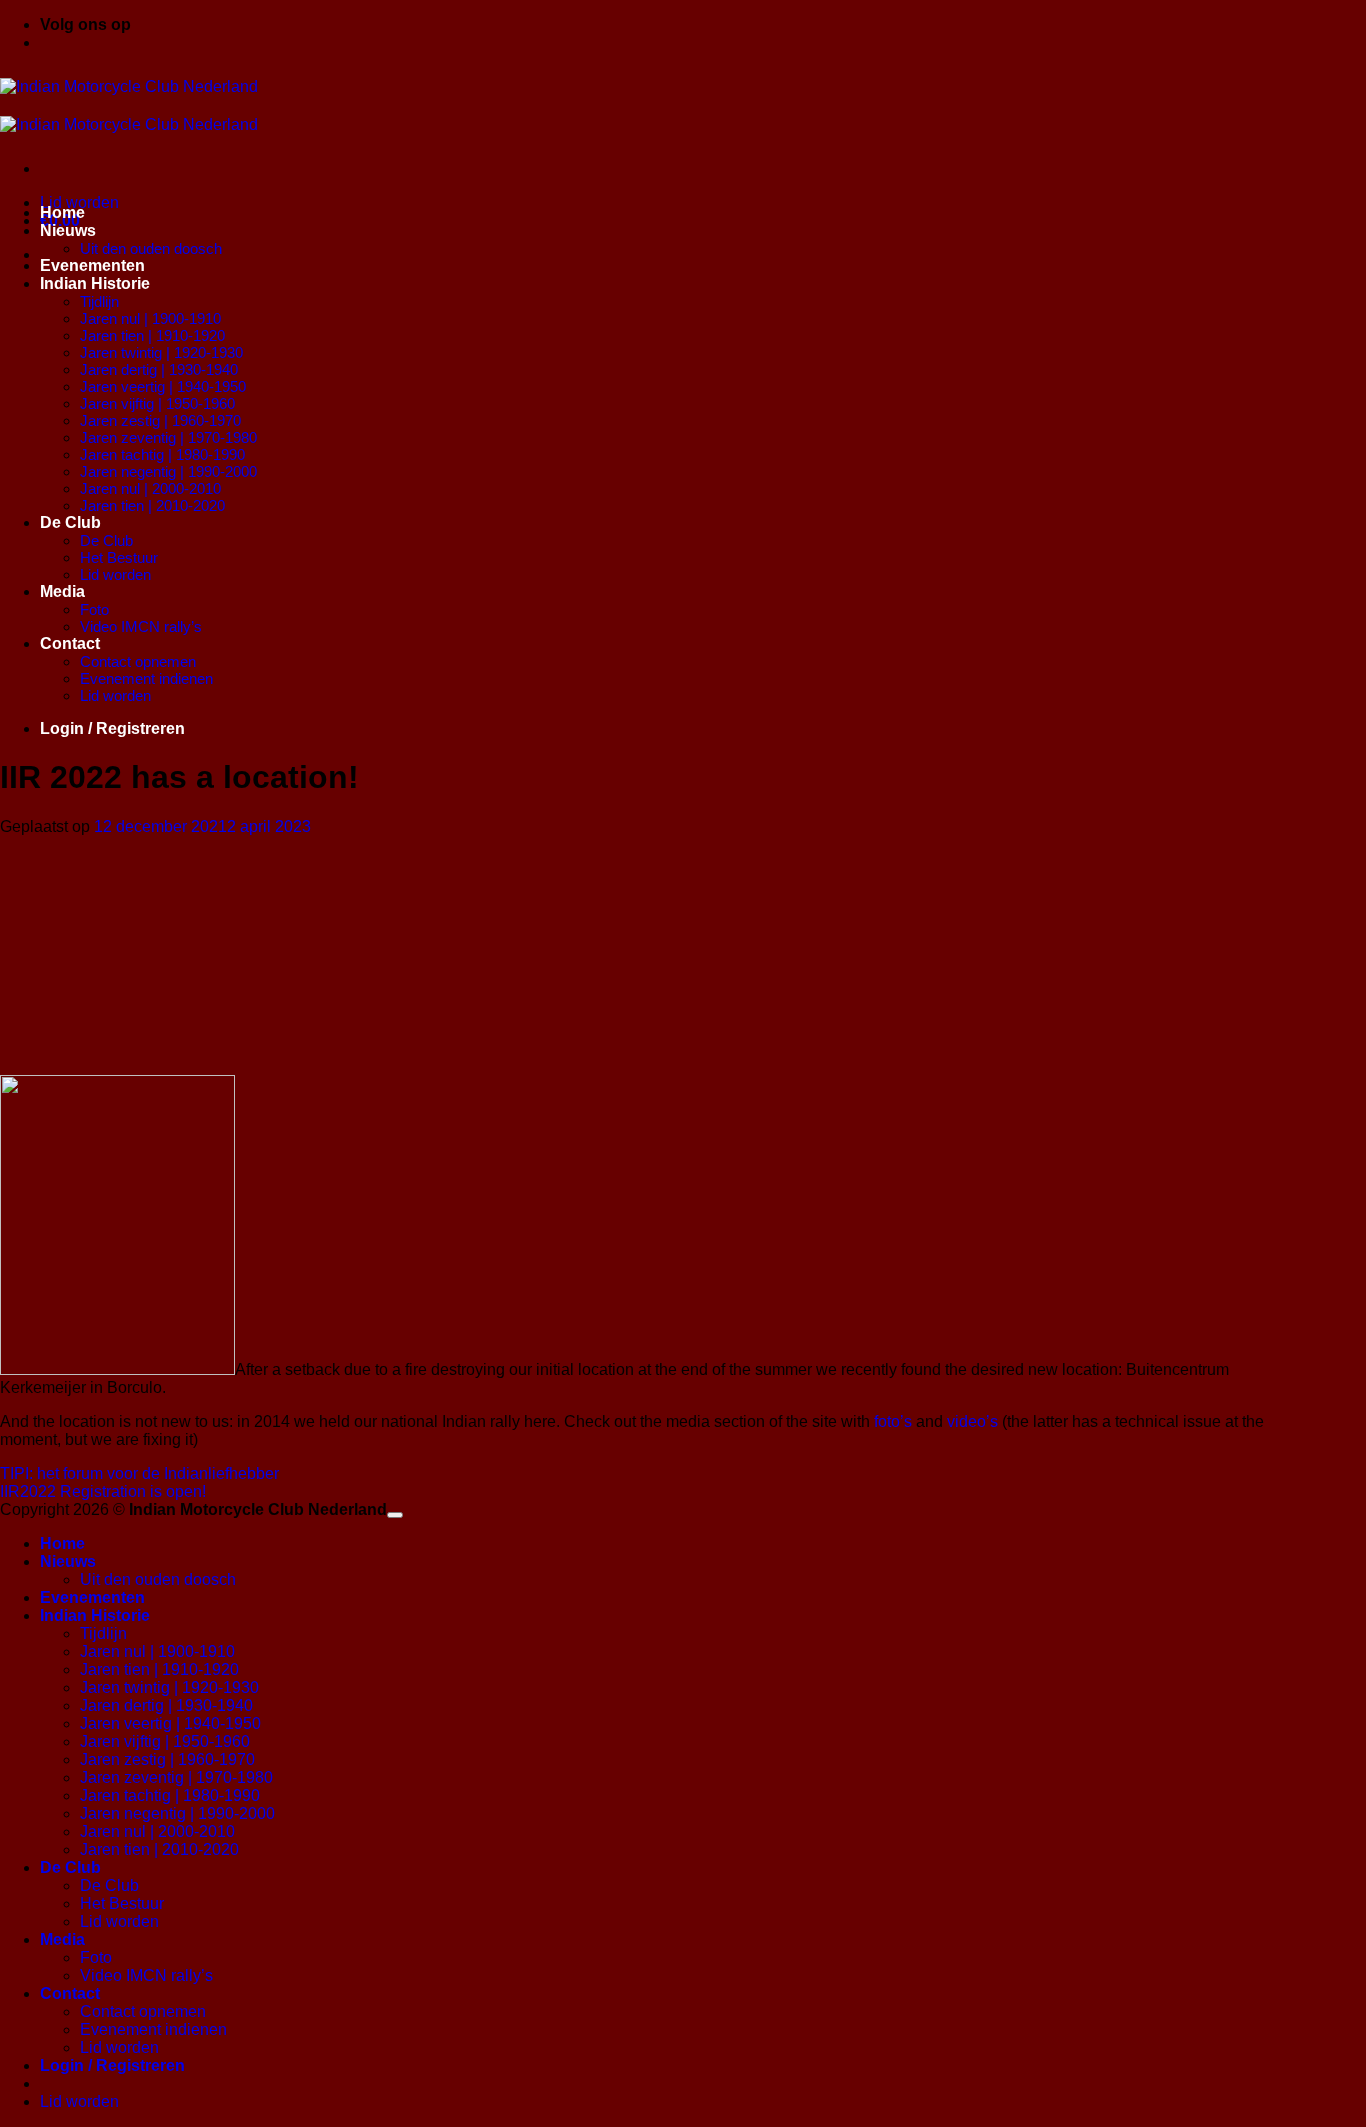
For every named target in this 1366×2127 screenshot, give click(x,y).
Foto (94, 609)
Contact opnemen (138, 661)
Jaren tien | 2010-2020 (152, 505)
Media (62, 591)
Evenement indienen (146, 678)
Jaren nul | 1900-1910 (150, 318)
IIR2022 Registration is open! (103, 1491)
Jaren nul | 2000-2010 (150, 488)
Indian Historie (95, 283)
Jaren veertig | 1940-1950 (163, 386)
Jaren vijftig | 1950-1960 (157, 403)
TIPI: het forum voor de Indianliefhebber (139, 1473)
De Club (70, 522)
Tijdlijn (99, 301)
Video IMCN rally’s (141, 626)
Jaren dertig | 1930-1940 (159, 369)
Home (62, 212)
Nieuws (68, 230)
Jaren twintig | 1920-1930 (161, 352)
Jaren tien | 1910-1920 (152, 335)
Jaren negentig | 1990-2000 (168, 471)
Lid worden (115, 574)
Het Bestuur (119, 557)
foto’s (893, 1421)
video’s (972, 1421)
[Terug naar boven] (395, 1515)
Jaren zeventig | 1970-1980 (168, 437)
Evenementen (92, 265)
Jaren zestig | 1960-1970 (160, 420)
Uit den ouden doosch (151, 248)
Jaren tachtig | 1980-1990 (162, 454)
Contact (70, 643)
